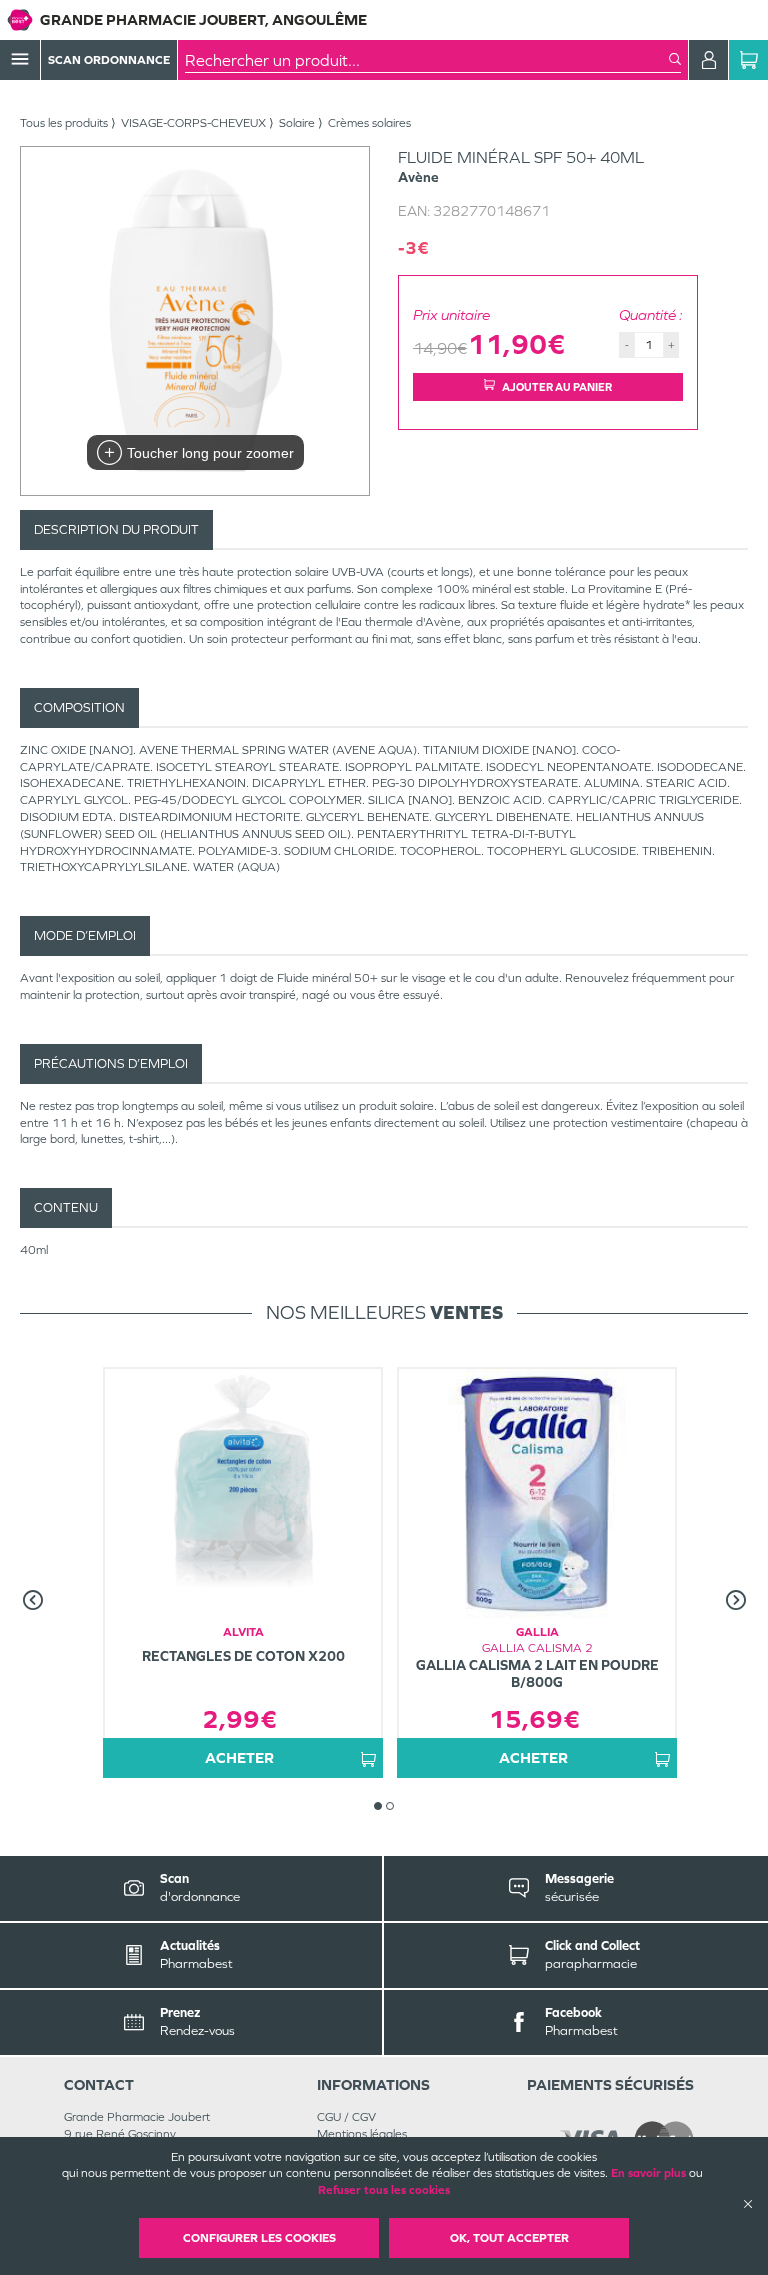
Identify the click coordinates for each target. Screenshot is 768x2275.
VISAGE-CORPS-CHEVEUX (193, 123)
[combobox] (427, 60)
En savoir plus (648, 2173)
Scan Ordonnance (109, 60)
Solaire (297, 123)
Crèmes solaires (369, 123)
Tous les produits (64, 123)
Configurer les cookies (259, 2238)
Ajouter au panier (557, 387)
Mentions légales (362, 2134)
